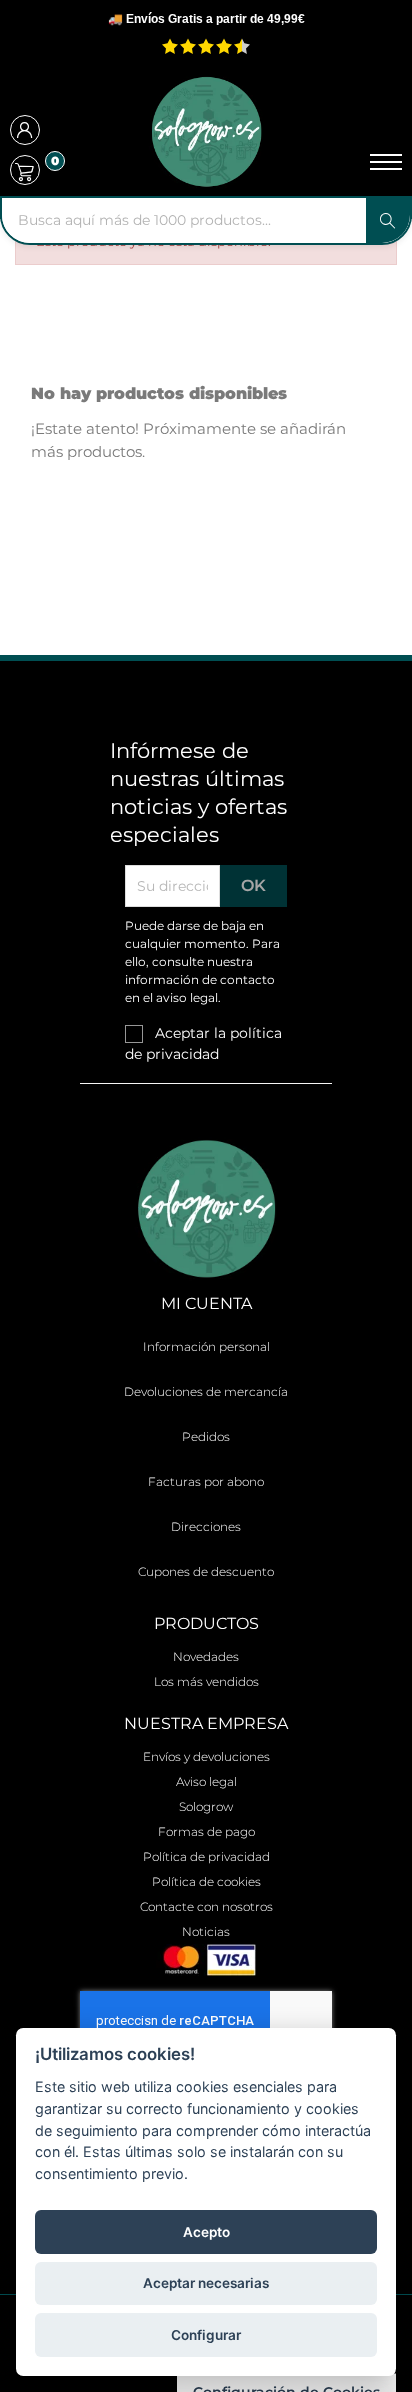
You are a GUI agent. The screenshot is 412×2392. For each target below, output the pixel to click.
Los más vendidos (206, 1681)
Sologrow (206, 1806)
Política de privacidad (206, 1856)
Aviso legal (206, 1781)
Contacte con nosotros (206, 1906)
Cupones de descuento (206, 1571)
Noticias (206, 1931)
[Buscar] (388, 220)
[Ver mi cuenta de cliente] (25, 132)
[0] (25, 170)
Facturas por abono (206, 1481)
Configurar (206, 2335)
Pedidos (206, 1436)
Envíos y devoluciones (206, 1756)
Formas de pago (206, 1831)
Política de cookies (206, 1881)
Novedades (206, 1656)
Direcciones (206, 1526)
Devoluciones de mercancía (206, 1391)
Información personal (206, 1346)
